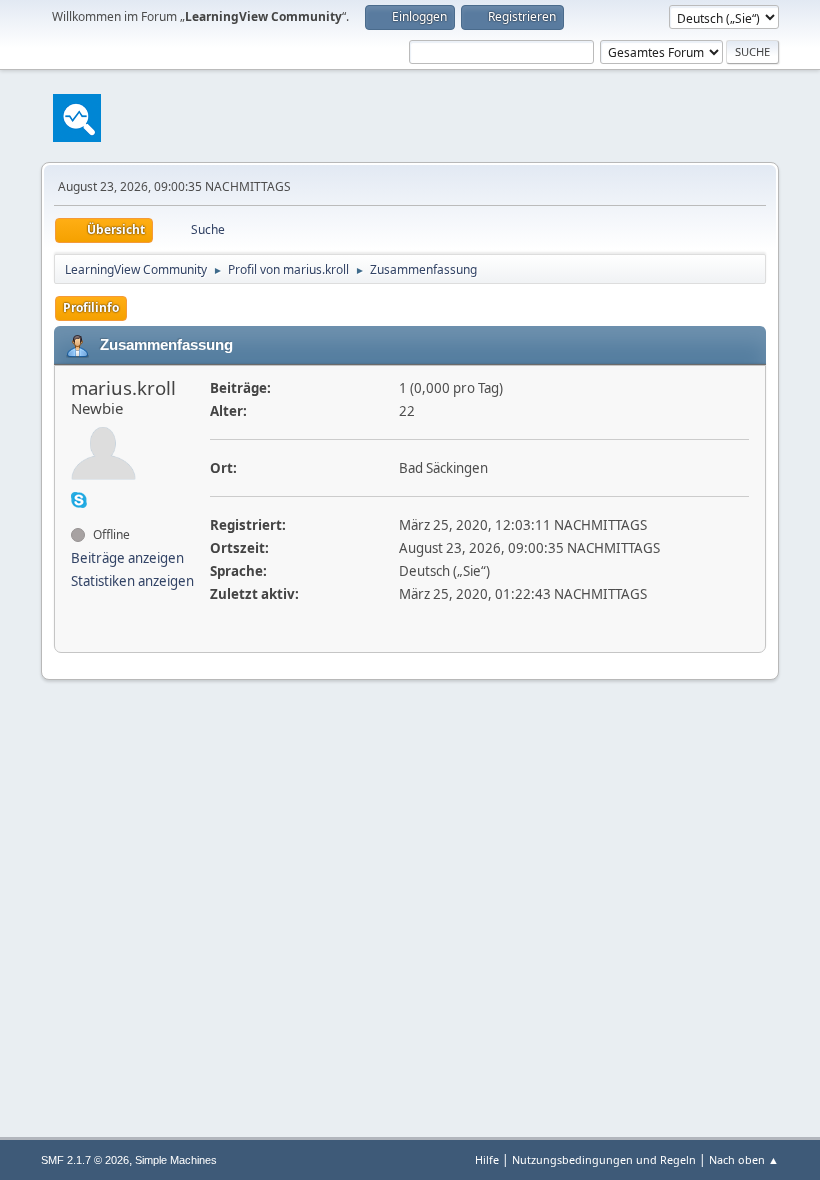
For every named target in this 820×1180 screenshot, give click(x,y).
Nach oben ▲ (744, 1159)
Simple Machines (176, 1160)
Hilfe (487, 1159)
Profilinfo (91, 307)
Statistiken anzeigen (132, 581)
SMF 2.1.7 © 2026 (85, 1160)
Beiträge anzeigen (127, 558)
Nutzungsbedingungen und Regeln (604, 1159)
